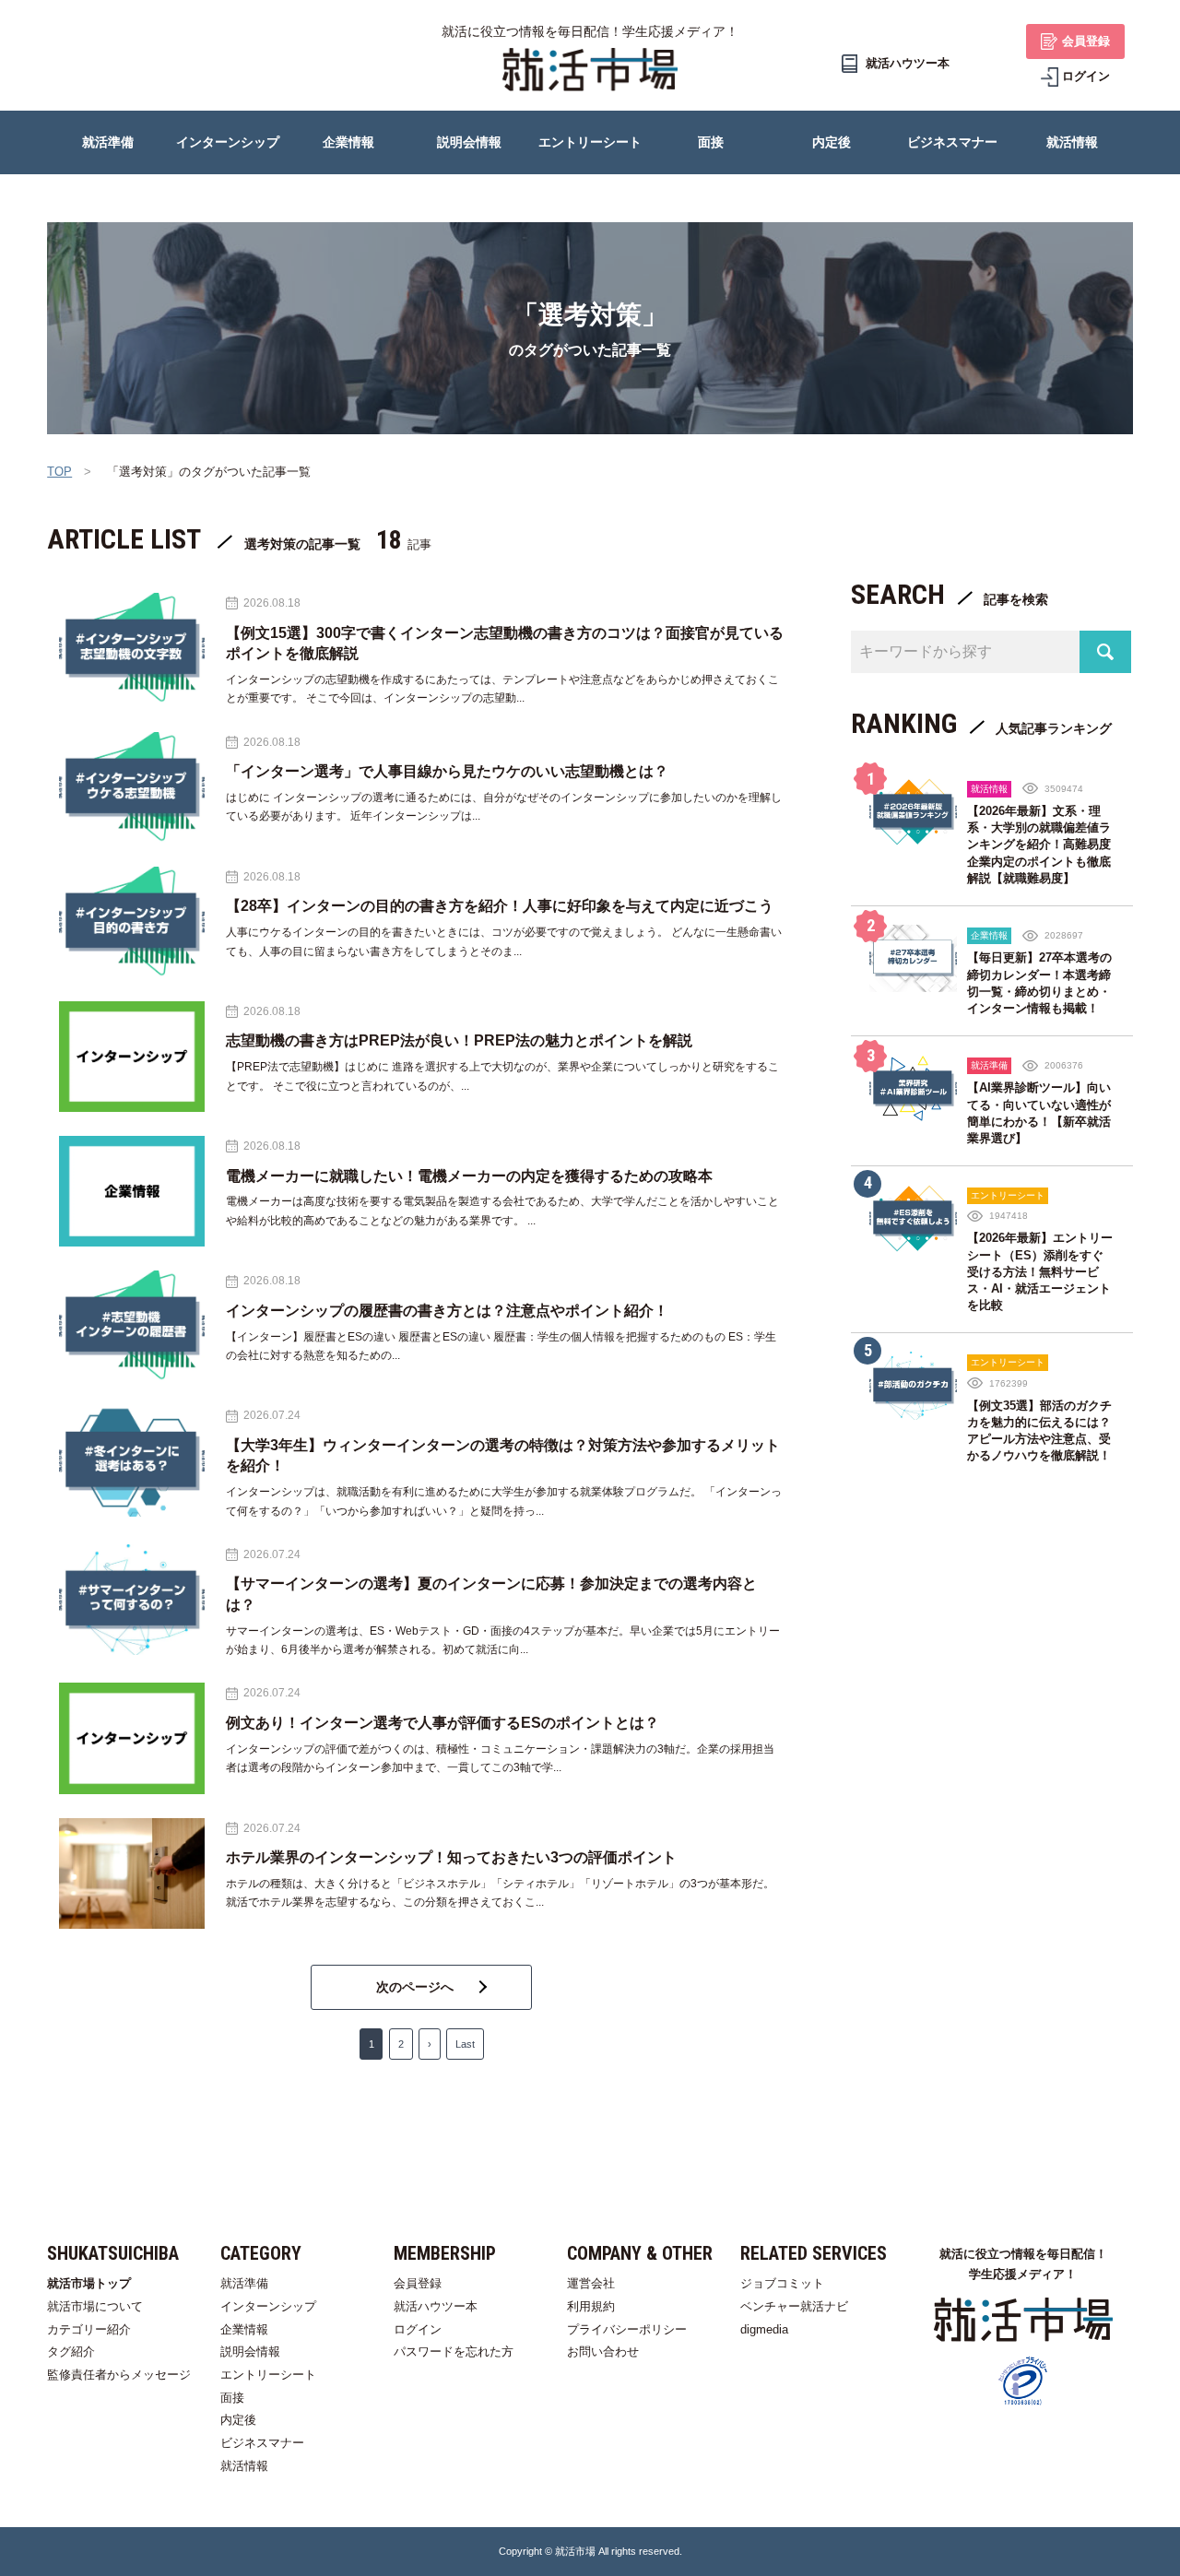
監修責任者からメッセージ (119, 2375)
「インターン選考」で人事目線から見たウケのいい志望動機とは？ (447, 771)
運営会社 (591, 2283)
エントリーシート (268, 2375)
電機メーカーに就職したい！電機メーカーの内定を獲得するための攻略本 (469, 1176)
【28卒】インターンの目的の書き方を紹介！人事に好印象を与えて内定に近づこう (500, 906)
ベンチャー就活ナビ (794, 2306)
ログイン (418, 2329)
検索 (1105, 652)
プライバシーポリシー (627, 2329)
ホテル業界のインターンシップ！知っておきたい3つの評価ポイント (451, 1857)
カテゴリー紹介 (89, 2329)
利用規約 (591, 2306)
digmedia (764, 2329)
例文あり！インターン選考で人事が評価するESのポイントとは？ (442, 1723)
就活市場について (95, 2306)
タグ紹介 (71, 2351)
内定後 (238, 2420)
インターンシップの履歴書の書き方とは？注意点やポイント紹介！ (447, 1311)
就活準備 (244, 2283)
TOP (59, 472)
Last (465, 2044)
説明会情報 (250, 2351)
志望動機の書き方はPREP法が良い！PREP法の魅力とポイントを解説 (459, 1040)
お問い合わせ (603, 2351)
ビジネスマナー (262, 2443)
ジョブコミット (782, 2283)
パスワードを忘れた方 (454, 2351)
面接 (232, 2398)
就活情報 (244, 2466)
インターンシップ (268, 2306)
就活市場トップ (89, 2283)
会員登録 (418, 2283)
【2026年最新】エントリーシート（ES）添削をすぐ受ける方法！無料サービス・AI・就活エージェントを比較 (1040, 1271)
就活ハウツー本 (436, 2306)
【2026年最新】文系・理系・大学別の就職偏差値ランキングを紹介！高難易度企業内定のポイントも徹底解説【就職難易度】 (1039, 845)
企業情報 (244, 2329)
